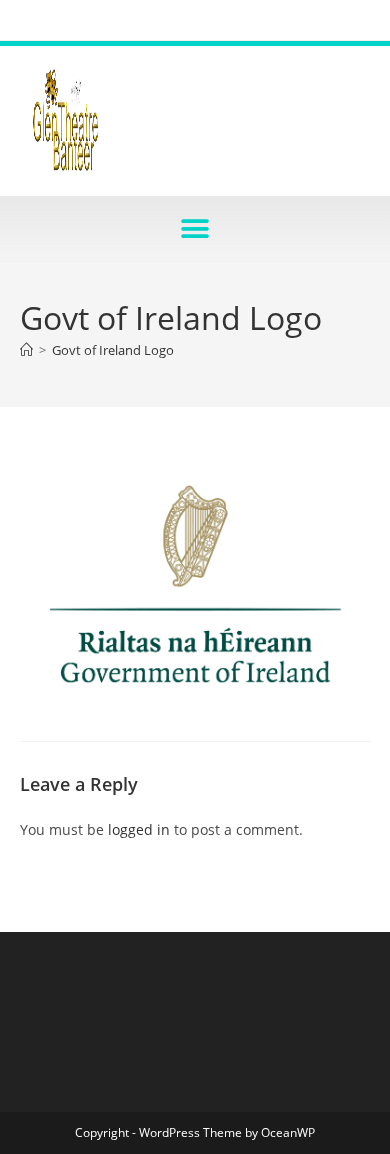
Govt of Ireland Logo (113, 350)
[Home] (26, 350)
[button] (195, 228)
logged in (139, 829)
